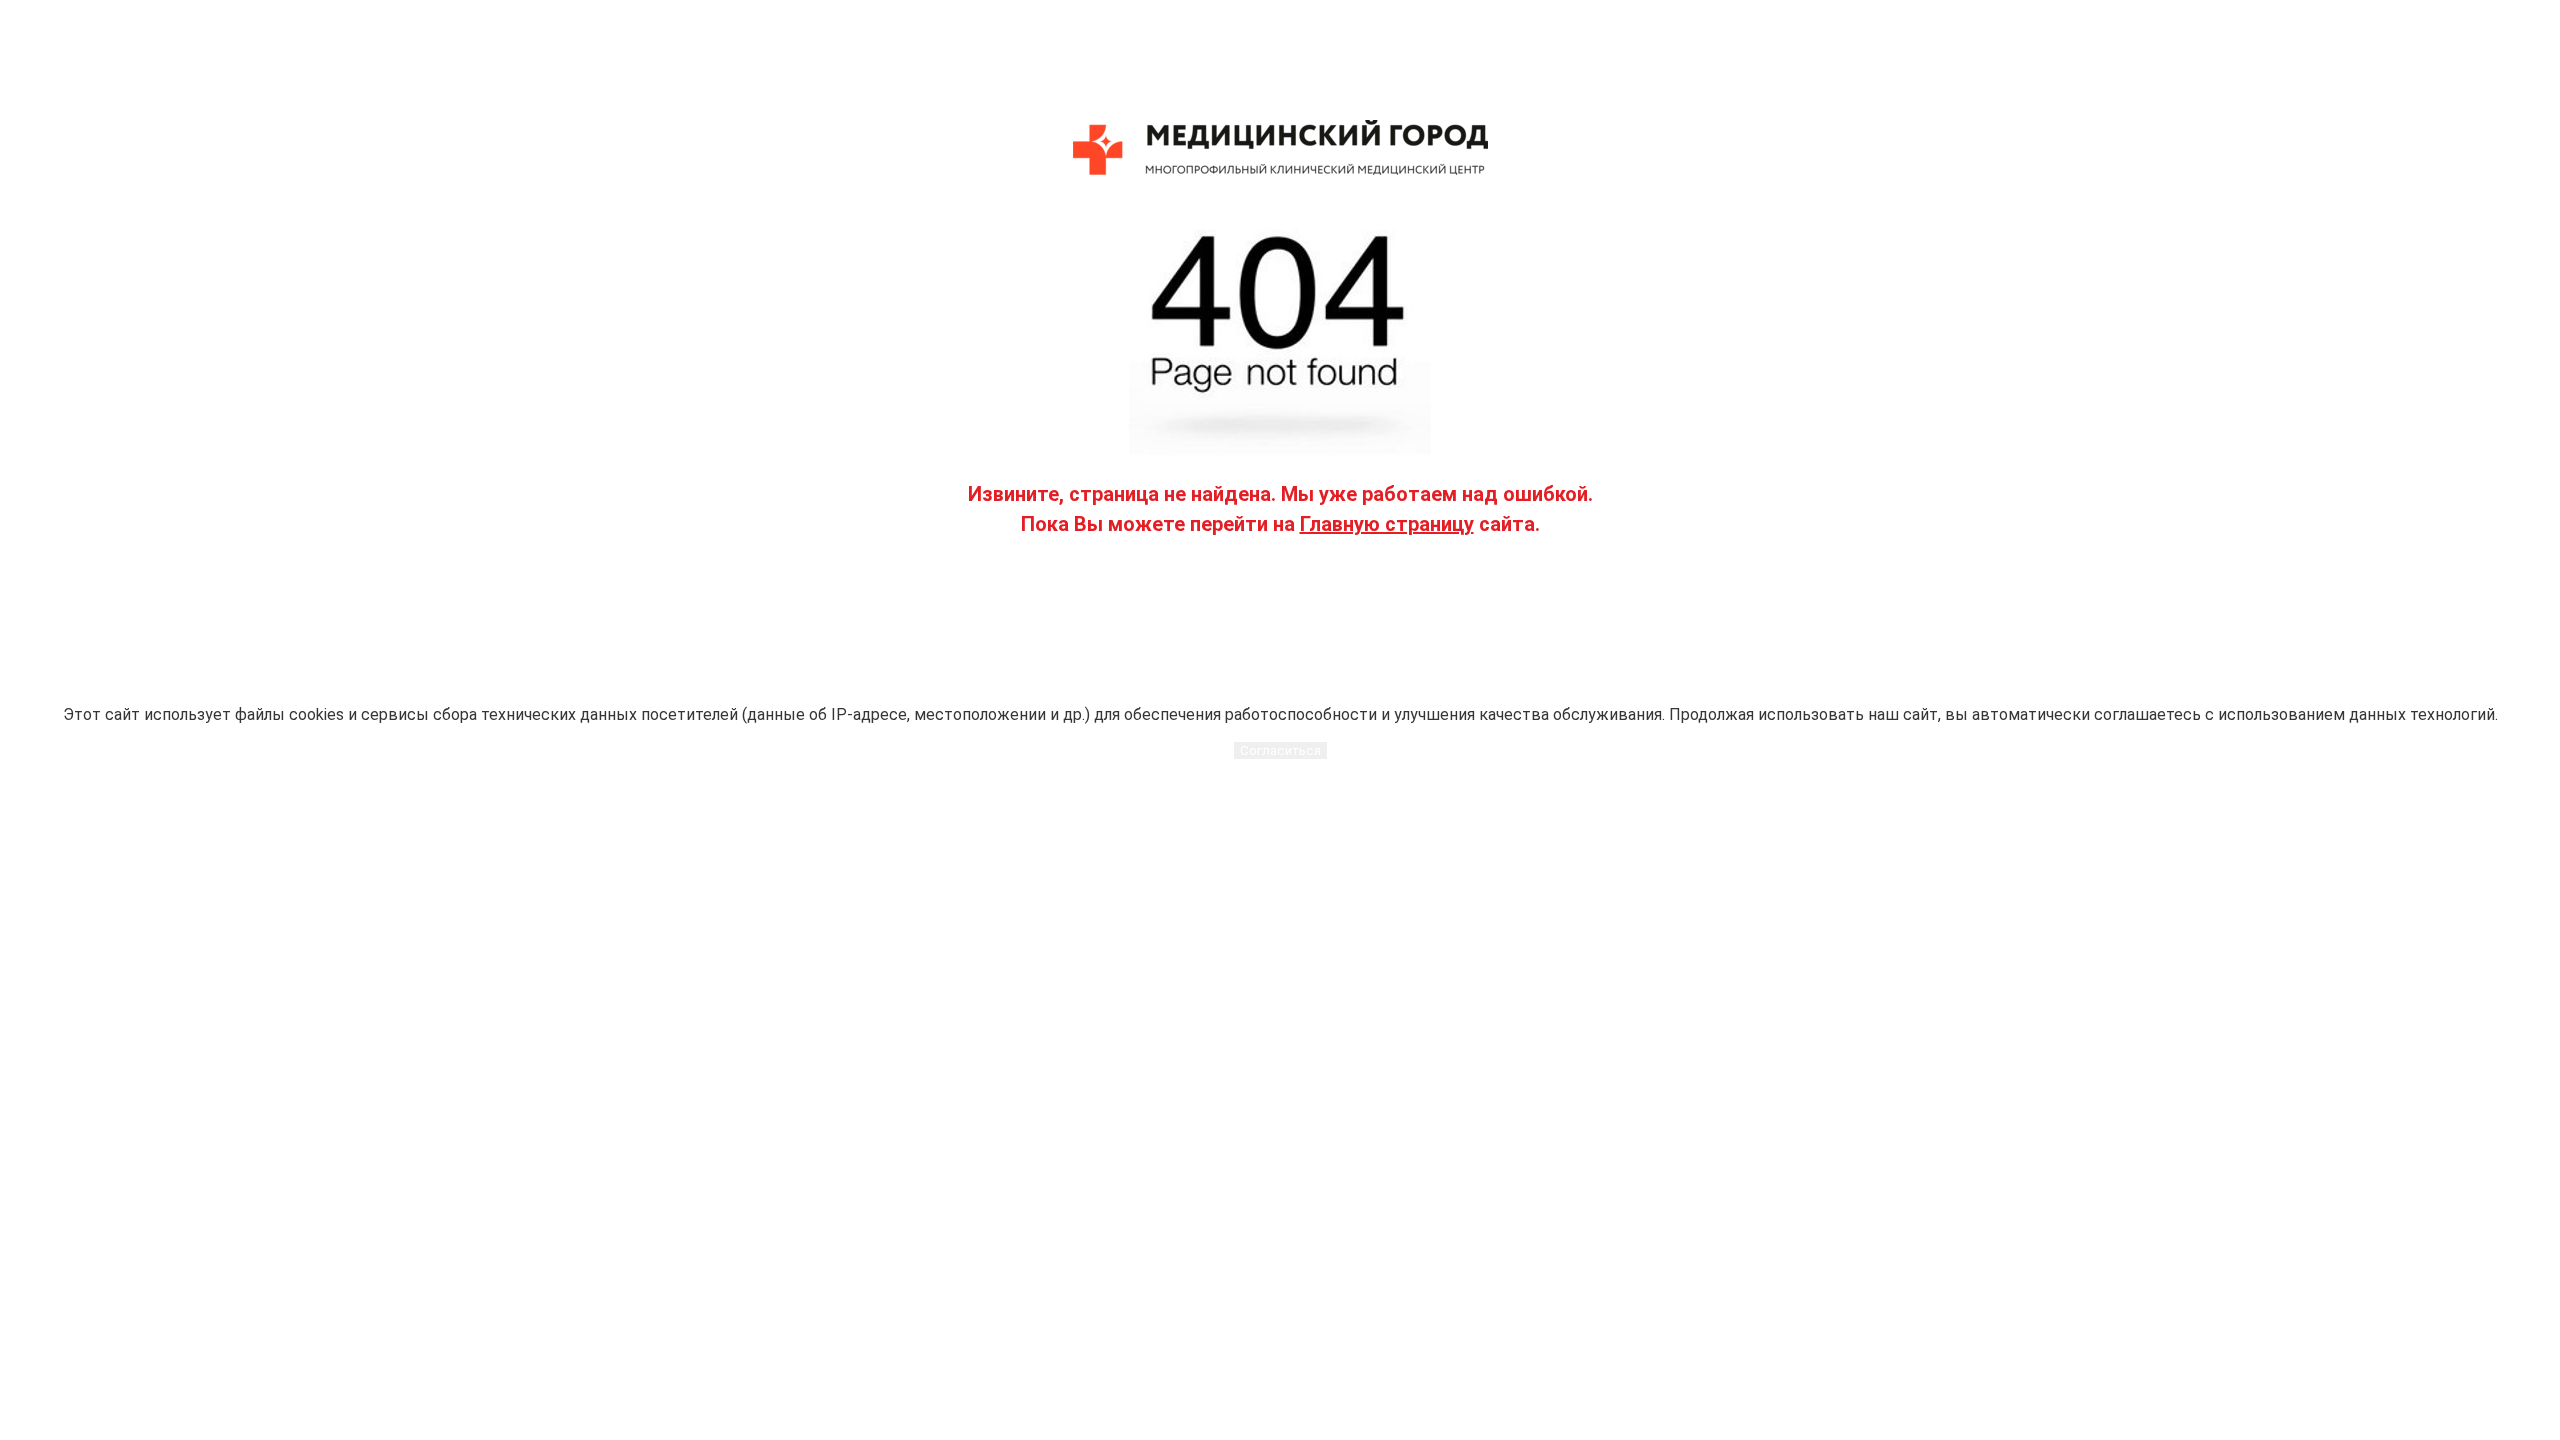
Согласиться (1280, 750)
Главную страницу (1387, 524)
